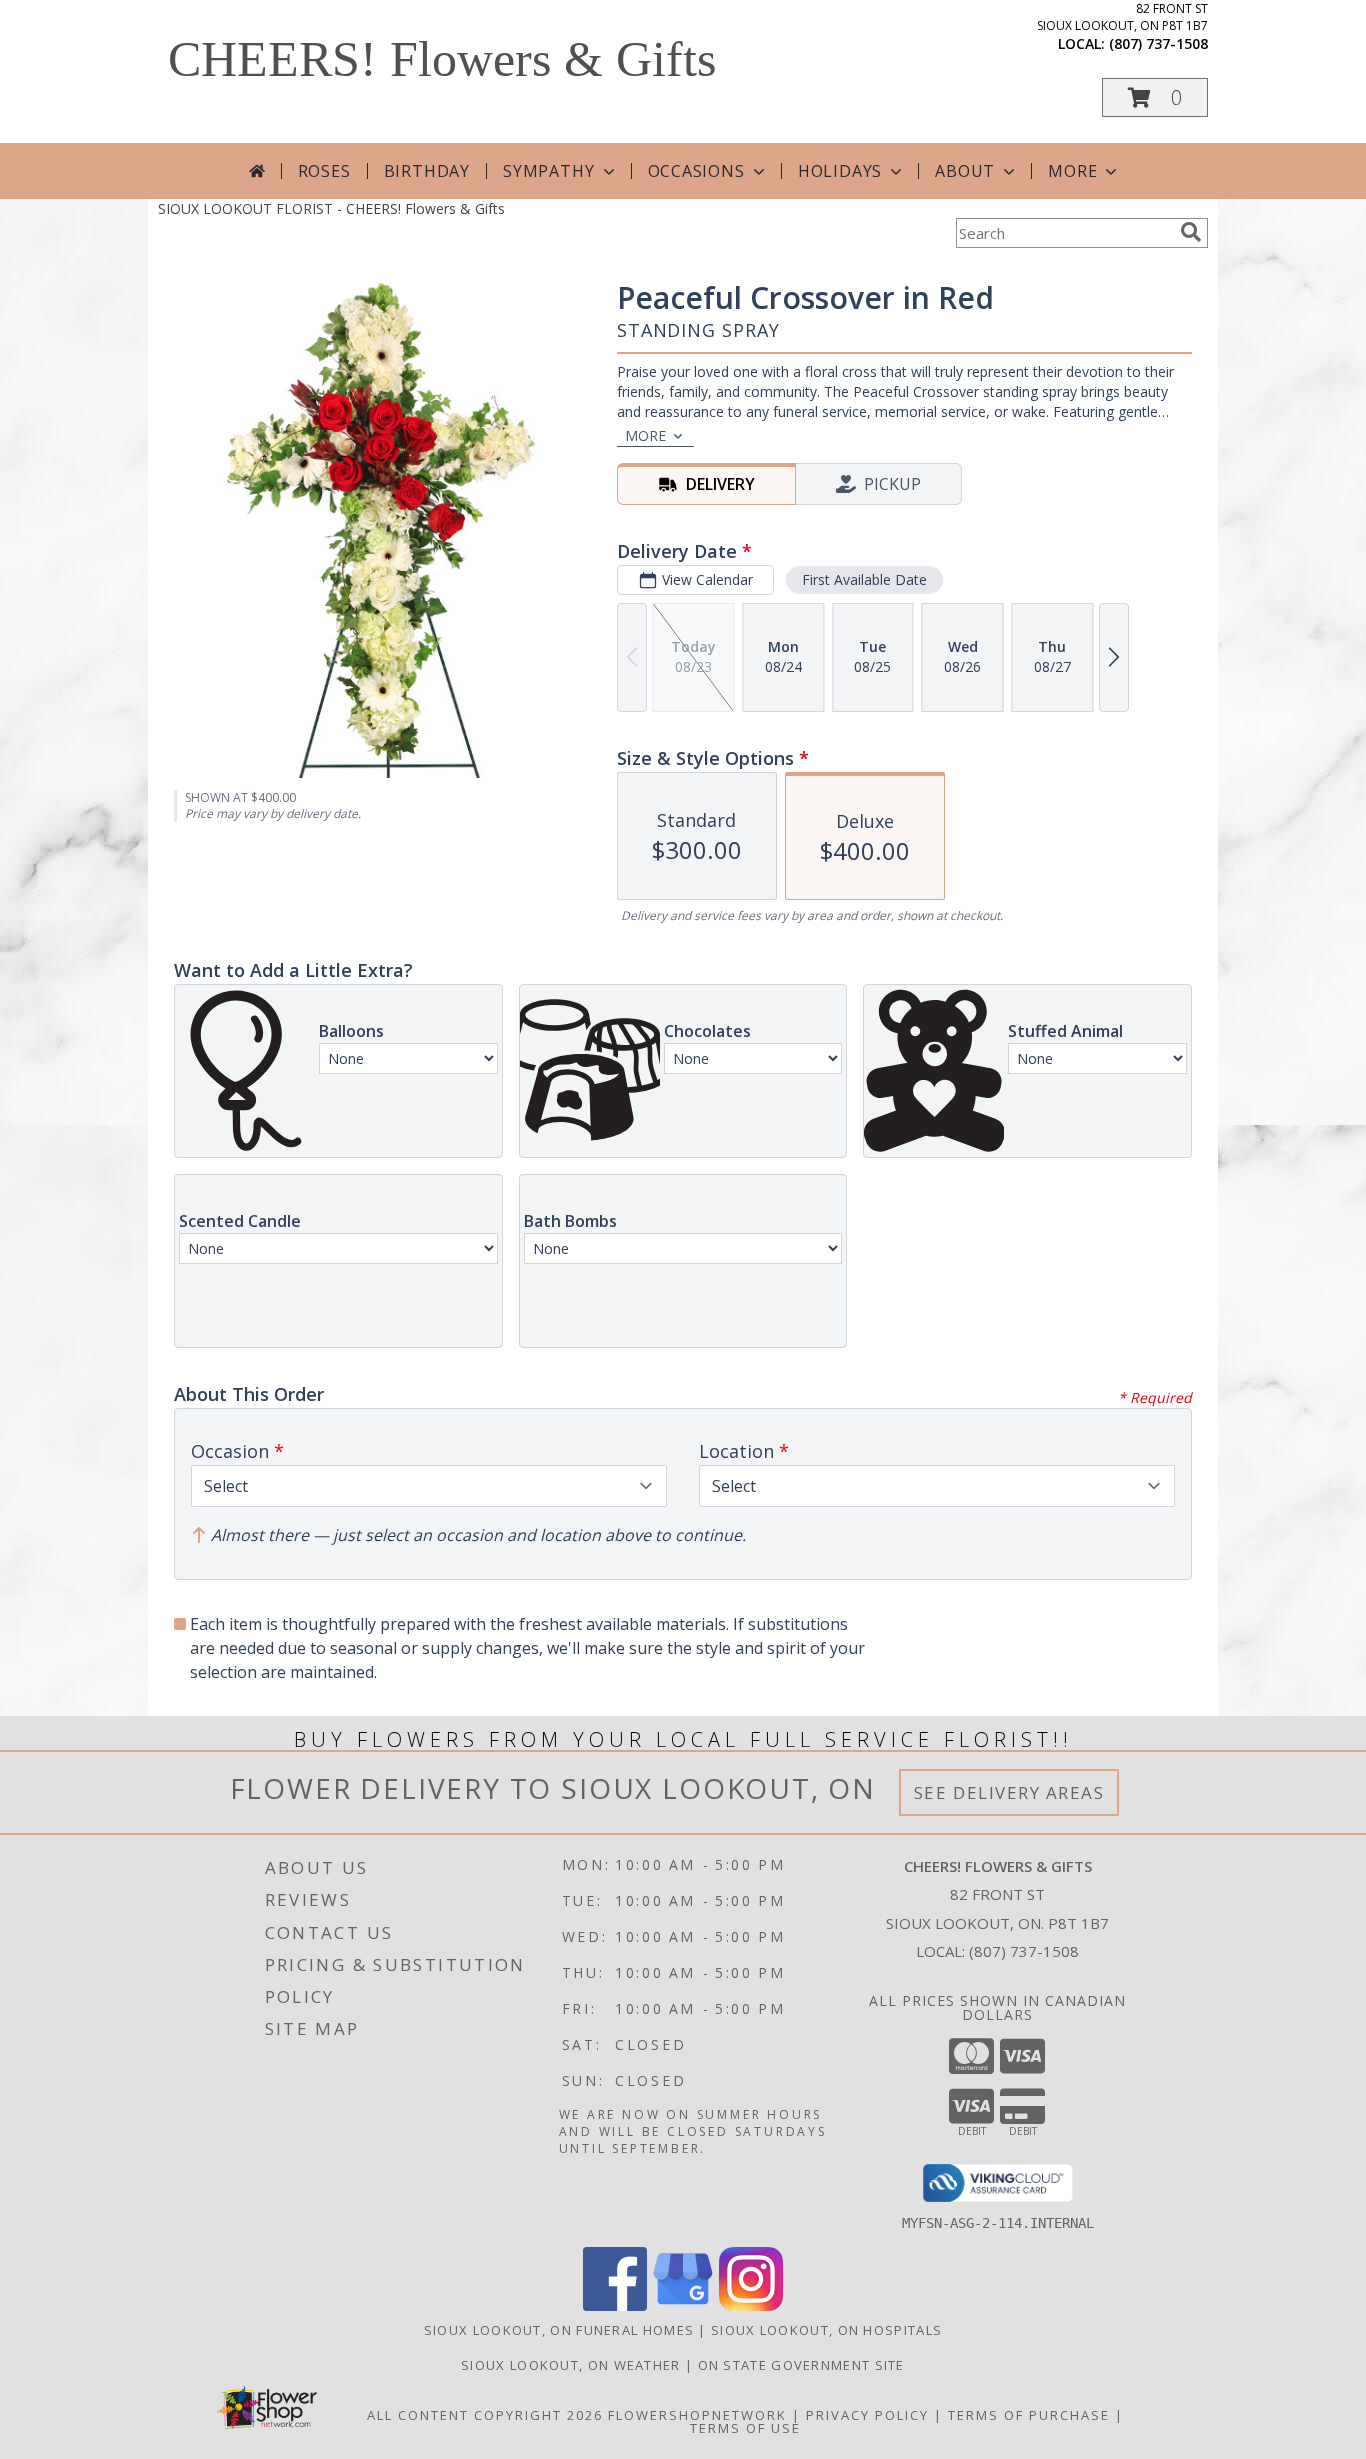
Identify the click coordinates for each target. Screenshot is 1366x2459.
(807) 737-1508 (1158, 43)
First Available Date (864, 579)
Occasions (696, 171)
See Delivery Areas (1009, 1792)
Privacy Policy (867, 2415)
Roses (324, 171)
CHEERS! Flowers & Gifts (442, 59)
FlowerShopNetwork (697, 2415)
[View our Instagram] (751, 2305)
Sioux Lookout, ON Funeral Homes (559, 2330)
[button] (1155, 97)
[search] (1191, 232)
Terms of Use (745, 2428)
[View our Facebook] (615, 2305)
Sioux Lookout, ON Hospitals (826, 2330)
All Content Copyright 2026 (485, 2415)
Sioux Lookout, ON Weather (571, 2365)
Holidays (840, 171)
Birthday (427, 171)
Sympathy (548, 171)
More (1072, 171)
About (965, 171)
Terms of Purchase (1029, 2415)
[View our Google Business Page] (683, 2305)
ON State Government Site (801, 2365)
